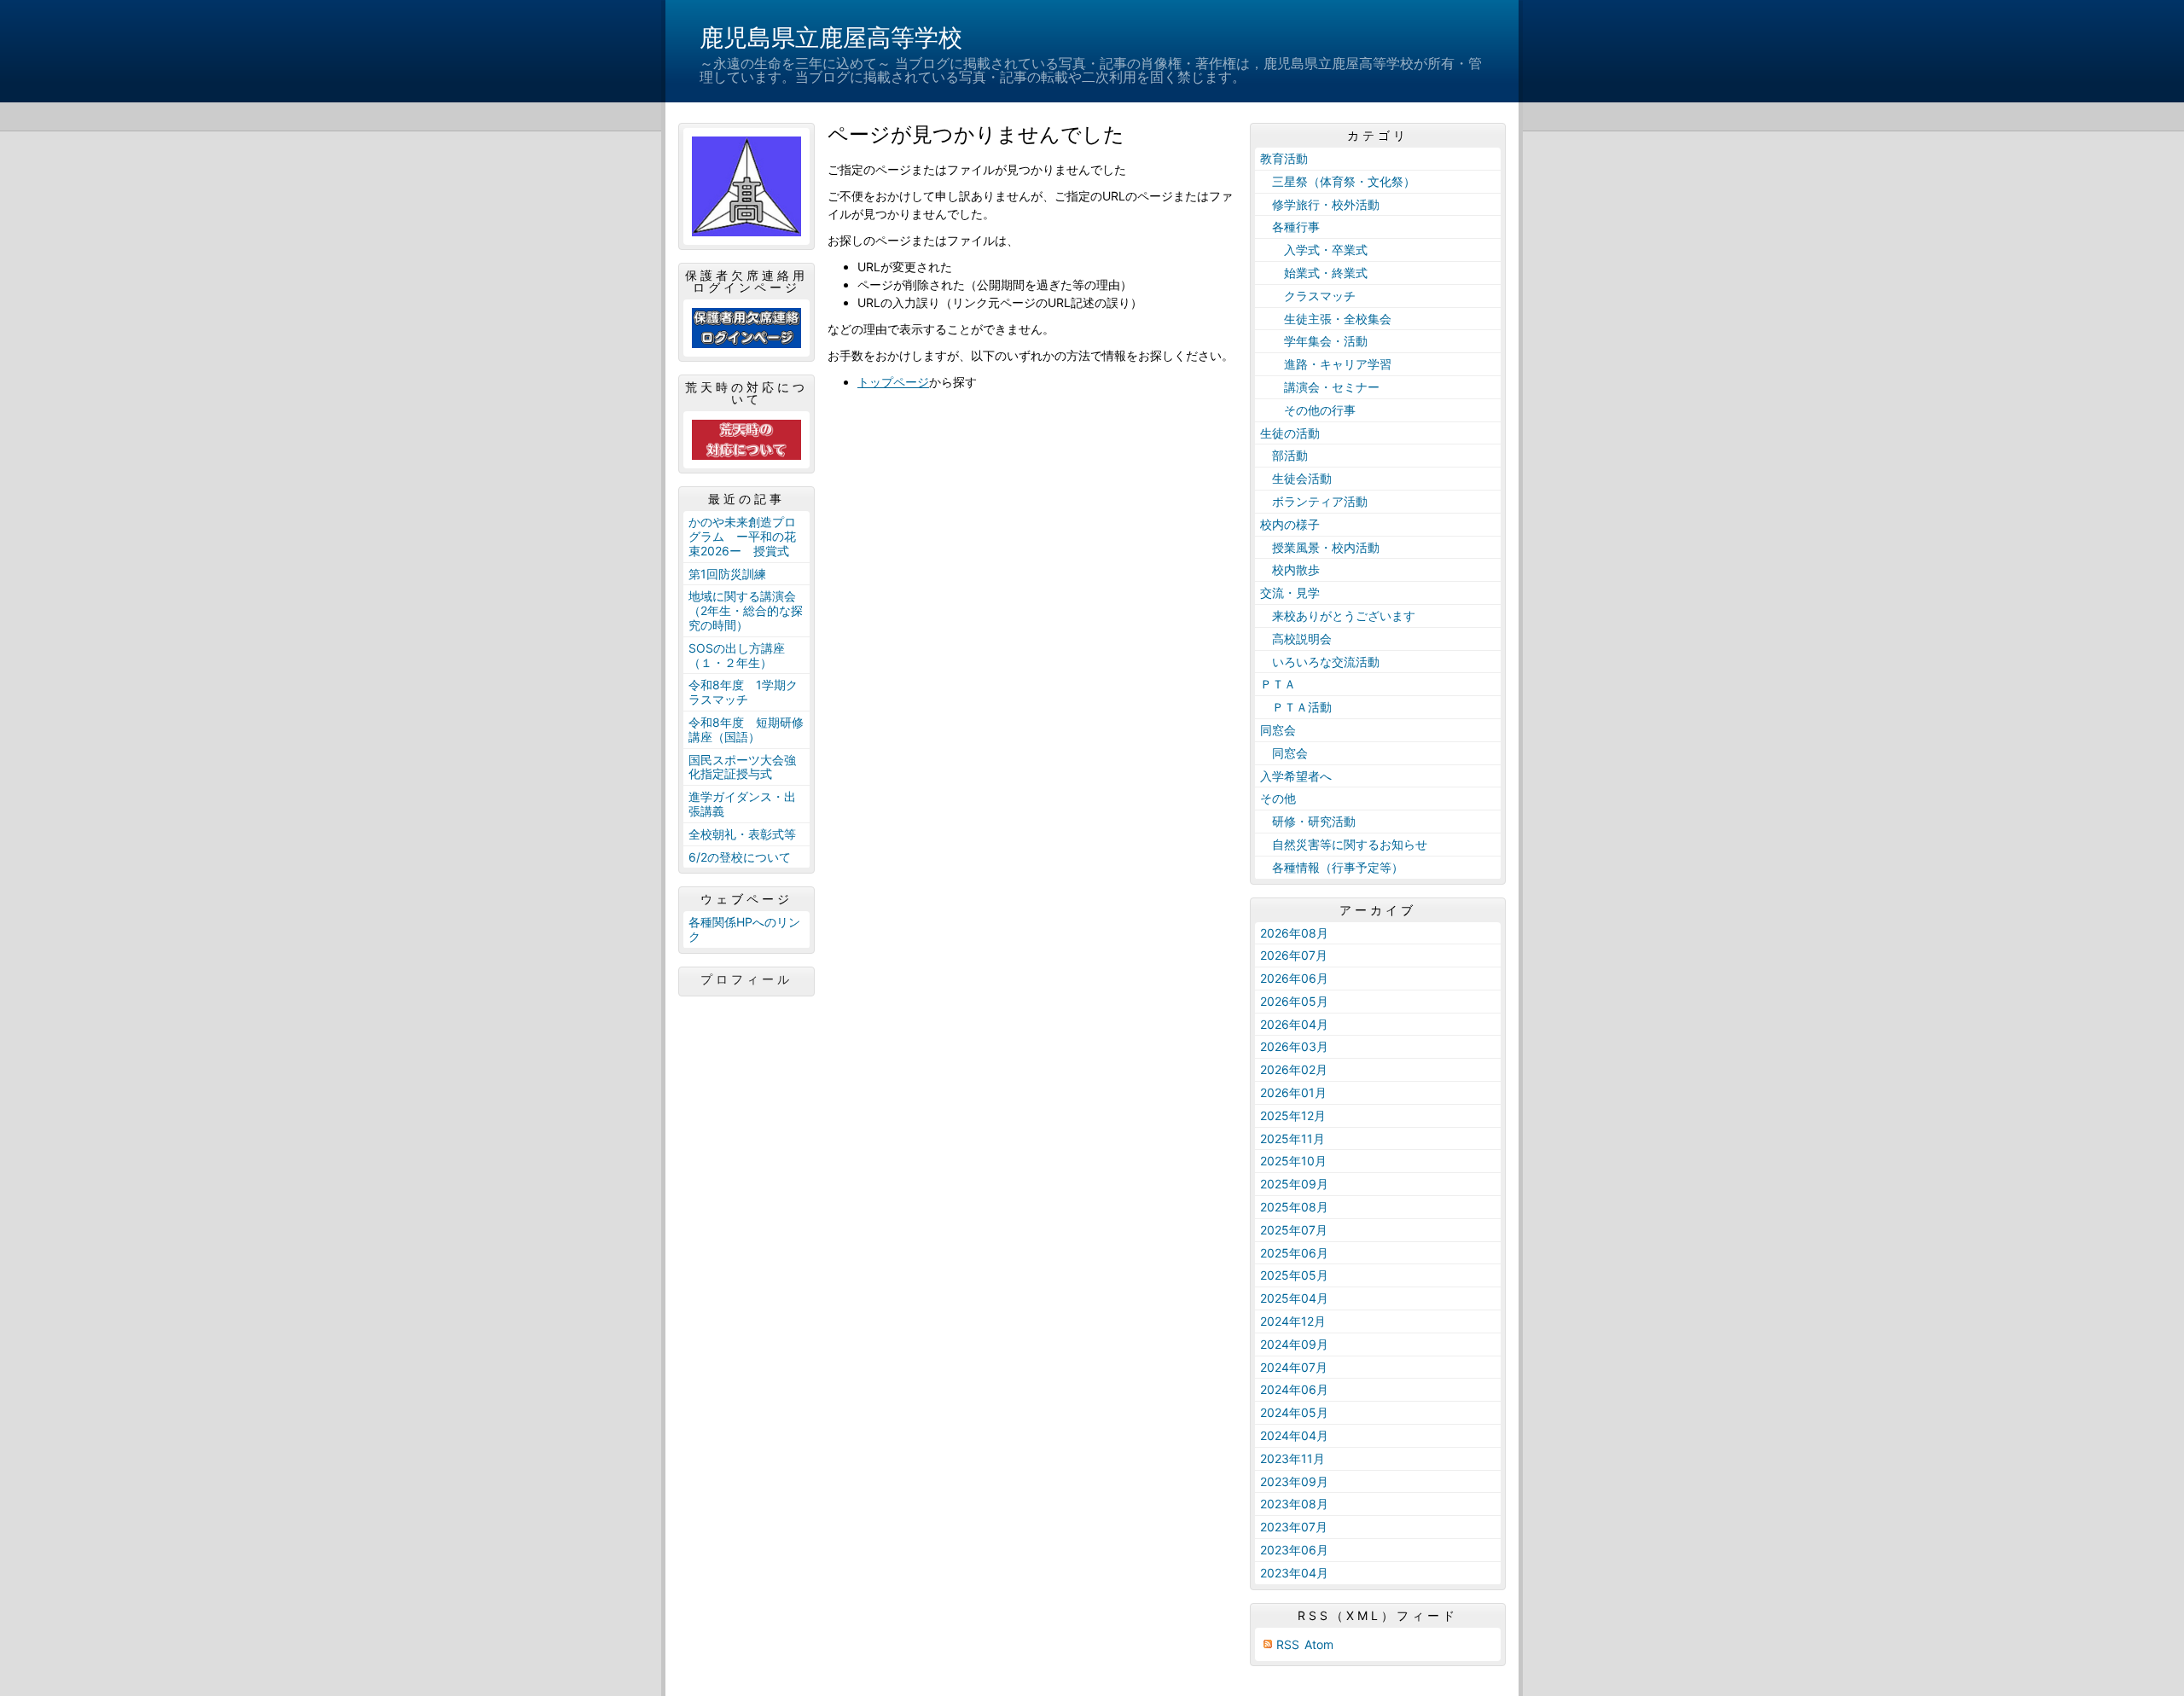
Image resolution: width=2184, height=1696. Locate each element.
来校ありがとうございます (1338, 616)
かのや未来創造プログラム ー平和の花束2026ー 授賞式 (742, 536)
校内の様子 (1290, 524)
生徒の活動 (1290, 433)
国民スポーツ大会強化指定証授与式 (742, 767)
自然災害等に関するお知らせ (1344, 844)
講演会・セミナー (1320, 387)
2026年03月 (1294, 1046)
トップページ (893, 382)
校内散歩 (1290, 569)
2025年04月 (1294, 1298)
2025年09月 (1294, 1184)
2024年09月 (1294, 1344)
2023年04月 (1294, 1573)
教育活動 (1284, 158)
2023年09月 (1294, 1481)
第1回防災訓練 (727, 574)
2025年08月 (1294, 1207)
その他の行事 (1308, 410)
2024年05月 (1294, 1412)
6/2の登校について (740, 857)
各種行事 (1290, 227)
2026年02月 (1294, 1069)
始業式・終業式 (1314, 273)
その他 (1278, 798)
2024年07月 (1294, 1367)
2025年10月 (1293, 1161)
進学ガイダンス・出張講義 (742, 804)
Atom (1319, 1644)
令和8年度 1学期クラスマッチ (743, 692)
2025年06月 (1294, 1253)
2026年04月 (1294, 1024)
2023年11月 (1292, 1458)
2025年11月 (1292, 1138)
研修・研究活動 (1308, 821)
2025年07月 (1294, 1230)
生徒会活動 (1296, 478)
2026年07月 (1294, 955)
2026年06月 (1294, 978)
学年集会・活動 (1314, 341)
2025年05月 (1294, 1275)
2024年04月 (1294, 1435)
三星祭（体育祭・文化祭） (1338, 181)
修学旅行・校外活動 (1320, 204)
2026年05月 (1294, 1001)
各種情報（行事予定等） (1332, 867)
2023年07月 (1294, 1527)
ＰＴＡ (1278, 684)
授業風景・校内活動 (1320, 547)
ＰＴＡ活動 (1296, 707)
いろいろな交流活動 (1320, 662)
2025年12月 (1293, 1115)
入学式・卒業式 (1314, 250)
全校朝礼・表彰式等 (742, 834)
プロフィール (746, 979)
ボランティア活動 (1314, 501)
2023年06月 (1294, 1550)
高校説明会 (1296, 639)
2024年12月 (1293, 1321)
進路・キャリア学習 (1326, 364)
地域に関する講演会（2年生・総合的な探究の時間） (746, 610)
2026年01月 (1293, 1092)
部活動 (1284, 455)
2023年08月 (1294, 1504)
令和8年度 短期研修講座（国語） (746, 729)
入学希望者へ (1296, 776)
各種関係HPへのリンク (744, 929)
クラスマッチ (1308, 296)
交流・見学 (1290, 592)
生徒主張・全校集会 (1326, 319)
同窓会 (1278, 730)
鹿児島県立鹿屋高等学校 (831, 38)
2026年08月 (1294, 933)
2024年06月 (1294, 1389)
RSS (1288, 1644)
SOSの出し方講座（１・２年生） (737, 655)
